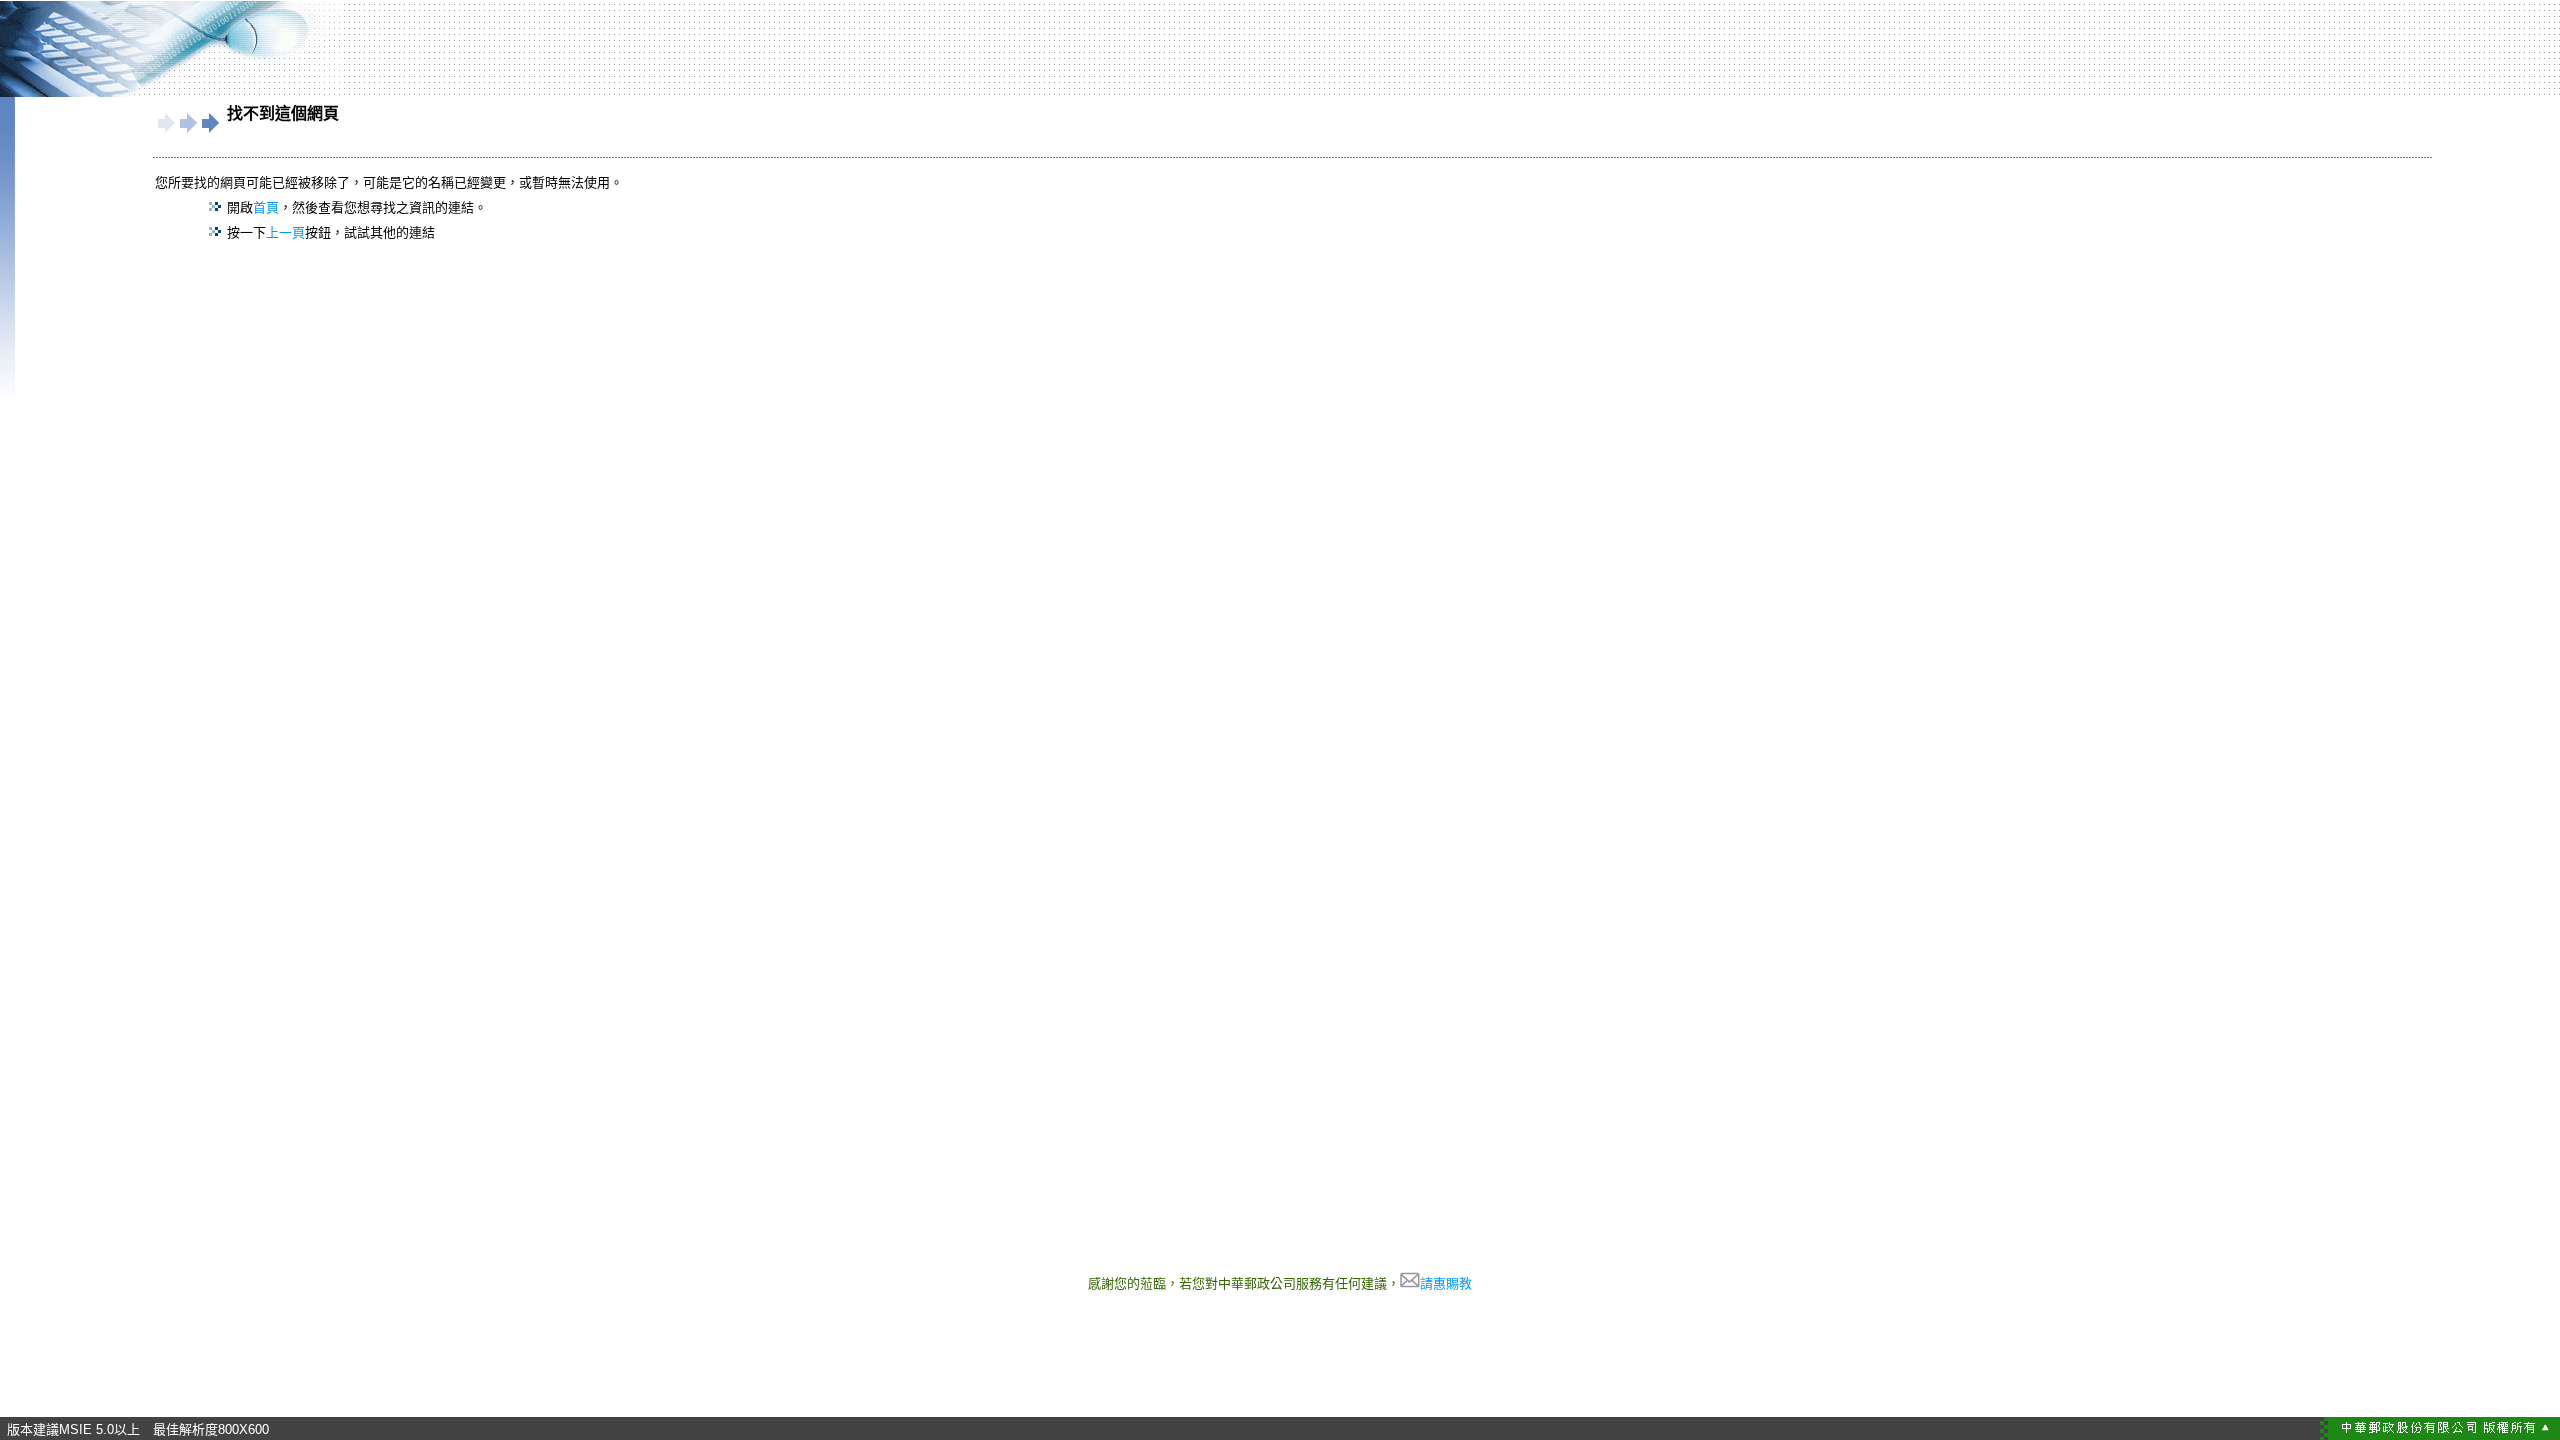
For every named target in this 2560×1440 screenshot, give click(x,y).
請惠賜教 (1446, 1283)
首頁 (266, 207)
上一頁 (285, 232)
